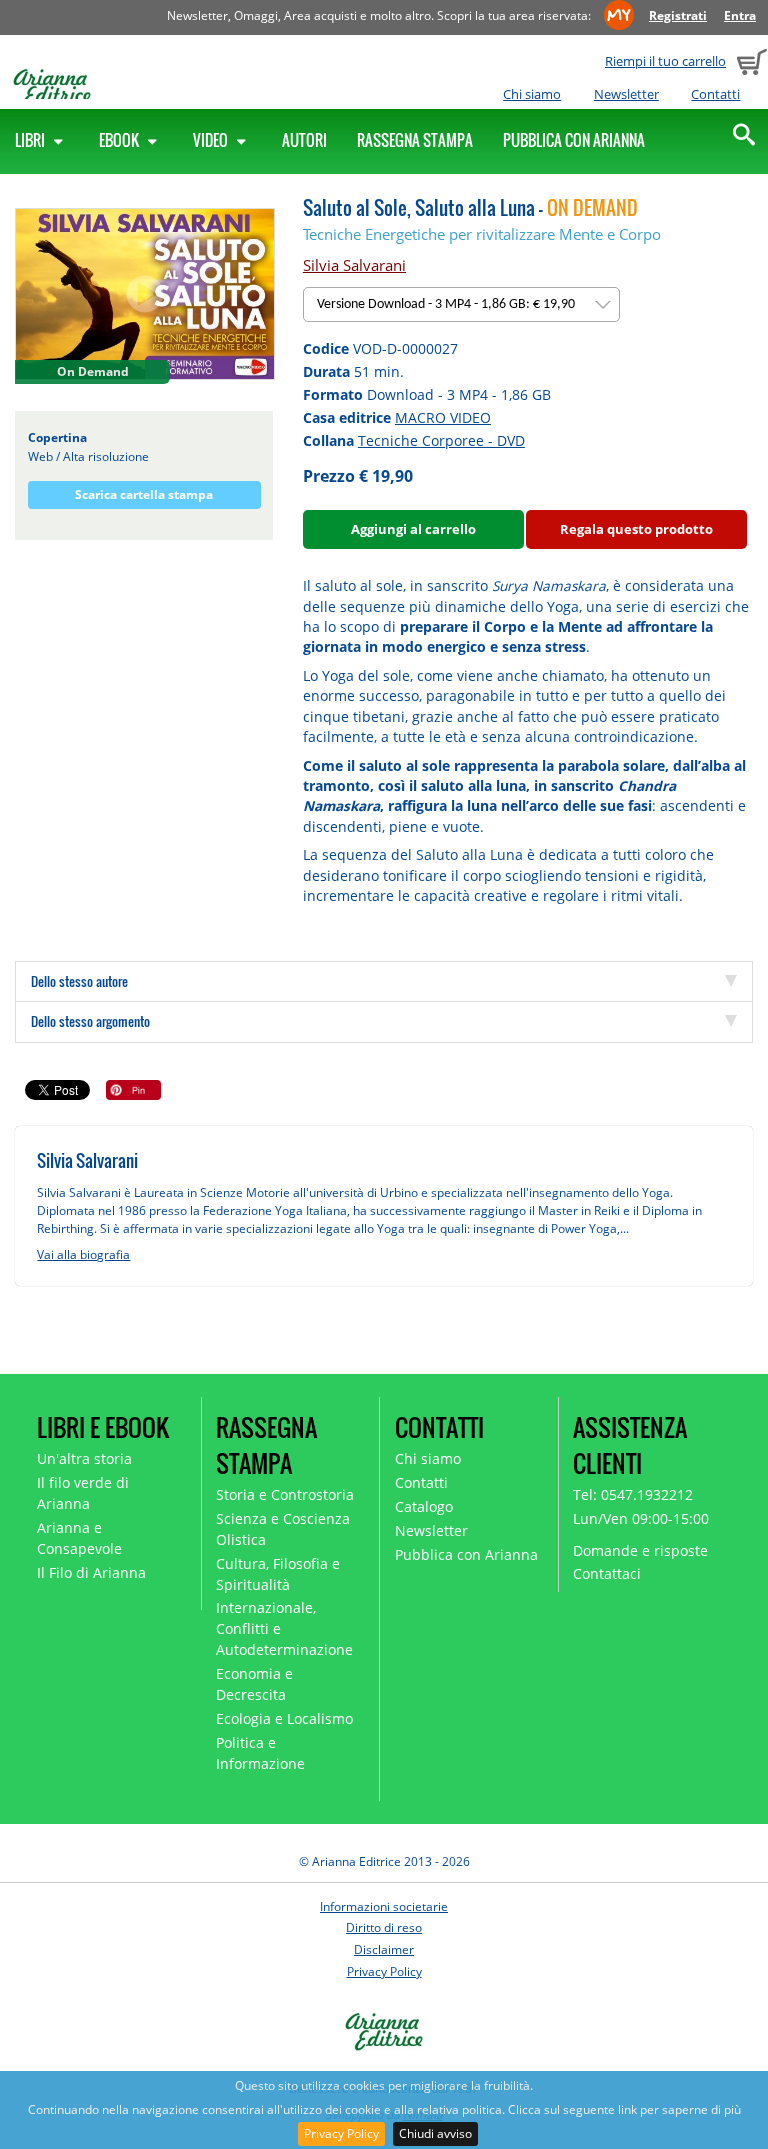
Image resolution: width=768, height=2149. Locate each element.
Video (212, 140)
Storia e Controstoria (285, 1494)
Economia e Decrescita (254, 1684)
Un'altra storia (84, 1458)
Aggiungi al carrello (413, 529)
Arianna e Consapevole (79, 1538)
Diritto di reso (384, 1927)
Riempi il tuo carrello (665, 61)
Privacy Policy (341, 2133)
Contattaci (607, 1573)
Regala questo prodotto (636, 529)
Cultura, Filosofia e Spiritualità (278, 1574)
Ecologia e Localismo (284, 1718)
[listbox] (461, 304)
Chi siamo (532, 94)
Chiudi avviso (435, 2133)
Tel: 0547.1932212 (633, 1494)
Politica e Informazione (260, 1753)
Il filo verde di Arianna (83, 1493)
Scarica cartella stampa (144, 494)
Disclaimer (384, 1949)
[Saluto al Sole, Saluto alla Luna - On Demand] (145, 293)
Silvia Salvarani (354, 265)
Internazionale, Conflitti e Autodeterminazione (284, 1628)
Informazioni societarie (384, 1906)
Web (40, 456)
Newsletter (626, 94)
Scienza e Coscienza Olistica (283, 1529)
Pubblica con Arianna (574, 140)
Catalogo (424, 1506)
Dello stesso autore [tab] (79, 981)
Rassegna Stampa (415, 140)
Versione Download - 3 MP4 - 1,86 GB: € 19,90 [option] (447, 304)
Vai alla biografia (83, 1254)
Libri (31, 140)
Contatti (715, 94)
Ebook (120, 140)
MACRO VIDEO (443, 417)
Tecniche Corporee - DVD (441, 440)
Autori (304, 140)
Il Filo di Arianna (91, 1572)
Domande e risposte (640, 1550)
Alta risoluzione (106, 456)
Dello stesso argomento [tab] (90, 1021)
